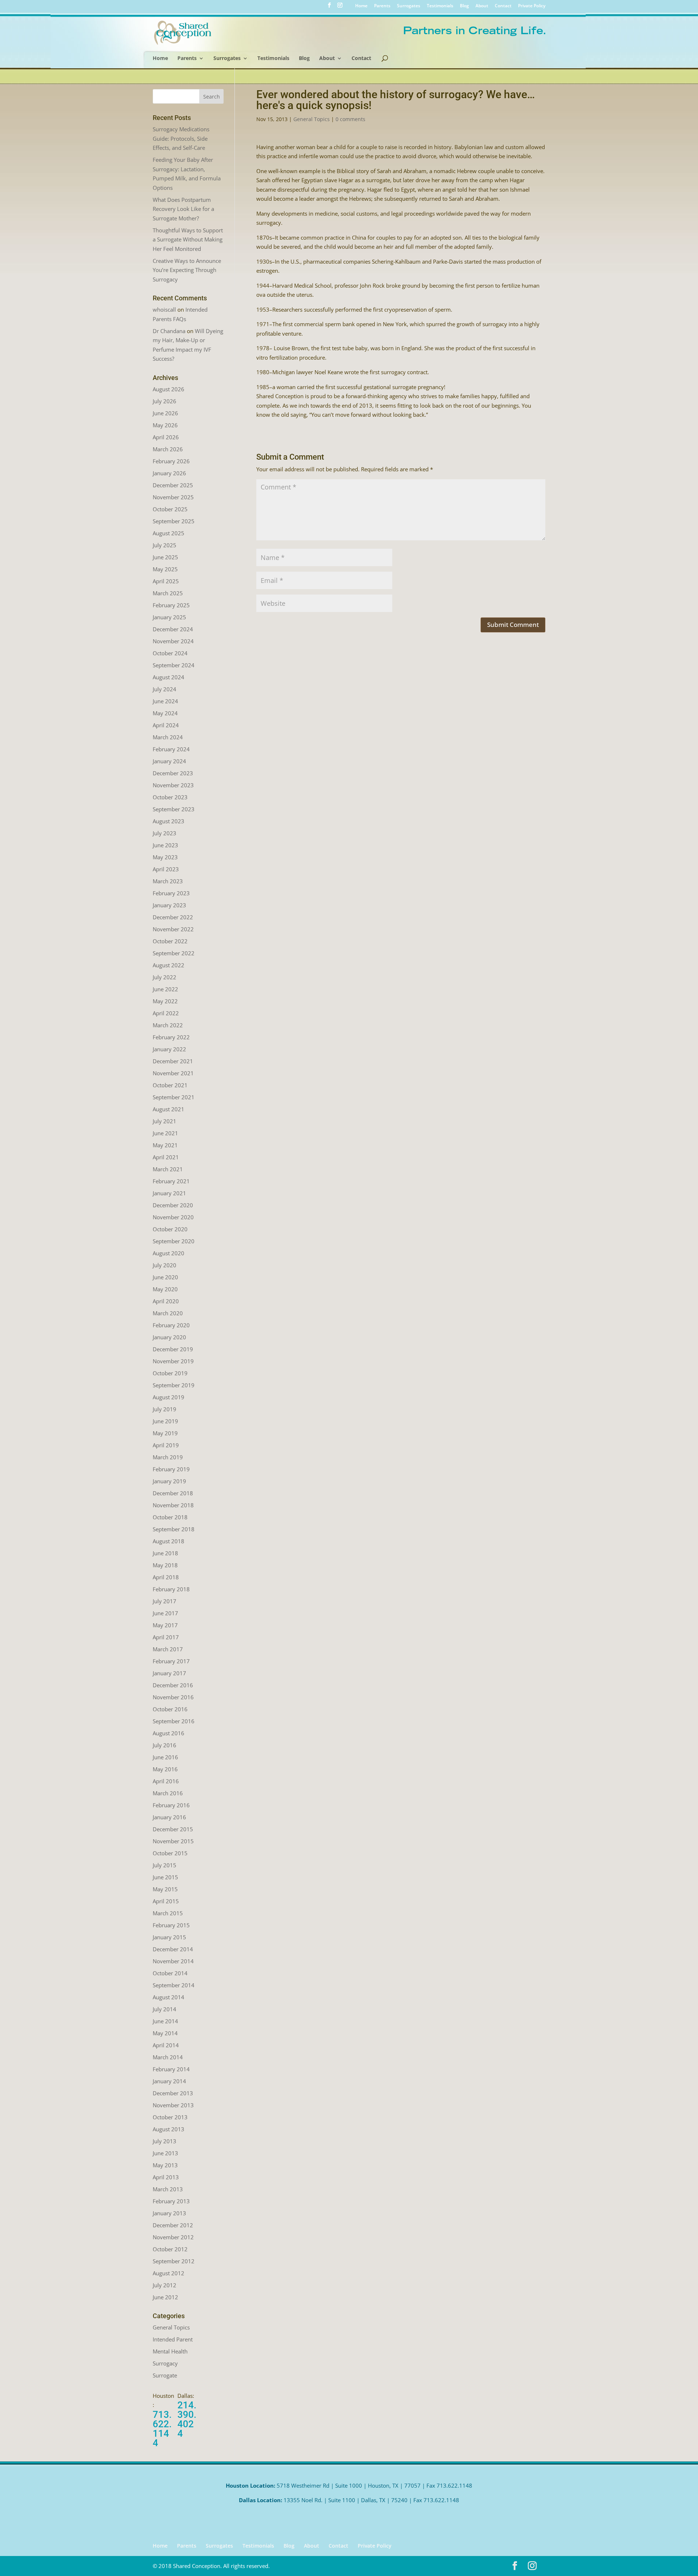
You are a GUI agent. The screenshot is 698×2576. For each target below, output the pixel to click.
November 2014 (173, 1961)
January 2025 (169, 617)
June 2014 (165, 2021)
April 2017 (166, 1637)
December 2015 (173, 1829)
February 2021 (171, 1181)
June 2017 (165, 1613)
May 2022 (165, 1001)
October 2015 (170, 1853)
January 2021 (169, 1193)
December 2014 (173, 1949)
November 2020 (173, 1217)
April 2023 (166, 869)
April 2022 (166, 1013)
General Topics (312, 119)
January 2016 (169, 1817)
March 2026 (168, 449)
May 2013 (165, 2165)
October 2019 (170, 1373)
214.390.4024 (187, 2419)
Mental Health (170, 2351)
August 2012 (169, 2273)
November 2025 (173, 497)
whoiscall (164, 309)
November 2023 (173, 785)
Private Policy (532, 6)
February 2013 (171, 2201)
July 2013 (165, 2141)
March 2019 (168, 1457)
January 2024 (169, 761)
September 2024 (174, 665)
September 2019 (174, 1385)
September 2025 (174, 521)
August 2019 (169, 1397)
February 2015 (171, 1925)
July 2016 (165, 1745)
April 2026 (166, 437)
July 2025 (165, 545)
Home (361, 6)
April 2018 (166, 1577)
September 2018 (174, 1529)
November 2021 (173, 1073)
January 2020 (169, 1337)
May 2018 (165, 1565)
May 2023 (165, 857)
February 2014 (171, 2069)
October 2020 (170, 1229)
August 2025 (169, 533)
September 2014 (174, 1985)
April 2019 (166, 1445)
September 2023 (174, 809)
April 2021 (166, 1157)
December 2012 (173, 2225)
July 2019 (165, 1409)
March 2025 (168, 593)
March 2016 (168, 1793)
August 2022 (169, 965)
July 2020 (165, 1265)
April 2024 (166, 725)
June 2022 (165, 989)
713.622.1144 (162, 2429)
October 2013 (170, 2117)
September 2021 (174, 1097)
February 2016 (171, 1805)
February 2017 (171, 1661)
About (482, 6)
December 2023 (173, 773)
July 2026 (165, 401)
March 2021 (168, 1169)
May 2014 (165, 2033)
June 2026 (165, 413)
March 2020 (168, 1313)
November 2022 (173, 929)
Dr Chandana (169, 331)
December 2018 (173, 1493)
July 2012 (165, 2285)
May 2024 (165, 713)
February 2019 (171, 1469)
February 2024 (171, 749)
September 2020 (174, 1241)
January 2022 (169, 1049)
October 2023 (170, 797)
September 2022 (174, 953)
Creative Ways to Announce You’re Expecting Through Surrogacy (187, 270)
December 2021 (173, 1061)
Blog (464, 6)
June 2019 (165, 1421)
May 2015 (165, 1889)
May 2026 (165, 425)
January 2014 (169, 2081)
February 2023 (171, 893)
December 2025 (173, 485)
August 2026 (169, 389)
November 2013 (173, 2105)
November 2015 (173, 1841)
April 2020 (166, 1301)
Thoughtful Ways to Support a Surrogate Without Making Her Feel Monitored (188, 239)
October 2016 (170, 1709)
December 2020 (173, 1205)
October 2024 (170, 653)
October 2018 (170, 1517)
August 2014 (169, 1997)
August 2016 (169, 1733)
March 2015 (168, 1913)
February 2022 (171, 1037)
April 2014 (166, 2045)
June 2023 (165, 845)
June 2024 (165, 701)
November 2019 (173, 1361)
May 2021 (165, 1145)
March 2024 (168, 737)
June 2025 (165, 557)
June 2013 (165, 2153)
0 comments (350, 119)
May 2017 (165, 1625)
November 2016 (173, 1697)
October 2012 (170, 2249)
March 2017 (168, 1649)
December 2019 (173, 1349)
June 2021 (165, 1133)
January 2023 (169, 905)
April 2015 (166, 1901)
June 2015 (165, 1877)
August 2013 (169, 2129)
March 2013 (168, 2189)
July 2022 (165, 977)
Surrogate (165, 2375)
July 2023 (165, 833)
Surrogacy (165, 2363)
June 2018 (165, 1553)
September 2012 (174, 2261)
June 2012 (165, 2297)
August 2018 (169, 1541)
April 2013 (166, 2177)
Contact (503, 6)
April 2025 (166, 581)
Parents (382, 6)
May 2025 (165, 569)
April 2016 (166, 1781)
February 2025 (171, 605)
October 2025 (170, 509)
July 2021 (165, 1121)
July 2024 (165, 689)
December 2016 (173, 1685)
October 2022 (170, 941)
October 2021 (170, 1085)
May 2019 (165, 1433)
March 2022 (168, 1025)
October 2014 (170, 1973)
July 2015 (165, 1865)
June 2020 (165, 1277)
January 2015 (169, 1937)
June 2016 (165, 1757)
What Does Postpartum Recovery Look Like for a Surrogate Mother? (183, 209)
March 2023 (168, 881)
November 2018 (173, 1505)
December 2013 (173, 2093)
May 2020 (165, 1289)
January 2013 (169, 2213)
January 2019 (169, 1481)
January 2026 (169, 473)
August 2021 (169, 1109)
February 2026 (171, 461)
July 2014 (165, 2009)
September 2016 (174, 1721)
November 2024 (173, 641)
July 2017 (165, 1601)
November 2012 (173, 2237)
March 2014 (168, 2057)
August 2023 (169, 821)
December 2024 (173, 629)
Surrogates (409, 6)
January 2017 (169, 1673)
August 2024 (169, 677)
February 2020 (171, 1325)
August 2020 (169, 1253)
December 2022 (173, 917)
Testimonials (440, 6)
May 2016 (165, 1769)
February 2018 (171, 1589)
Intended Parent (173, 2339)
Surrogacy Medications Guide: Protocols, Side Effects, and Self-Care (181, 138)
